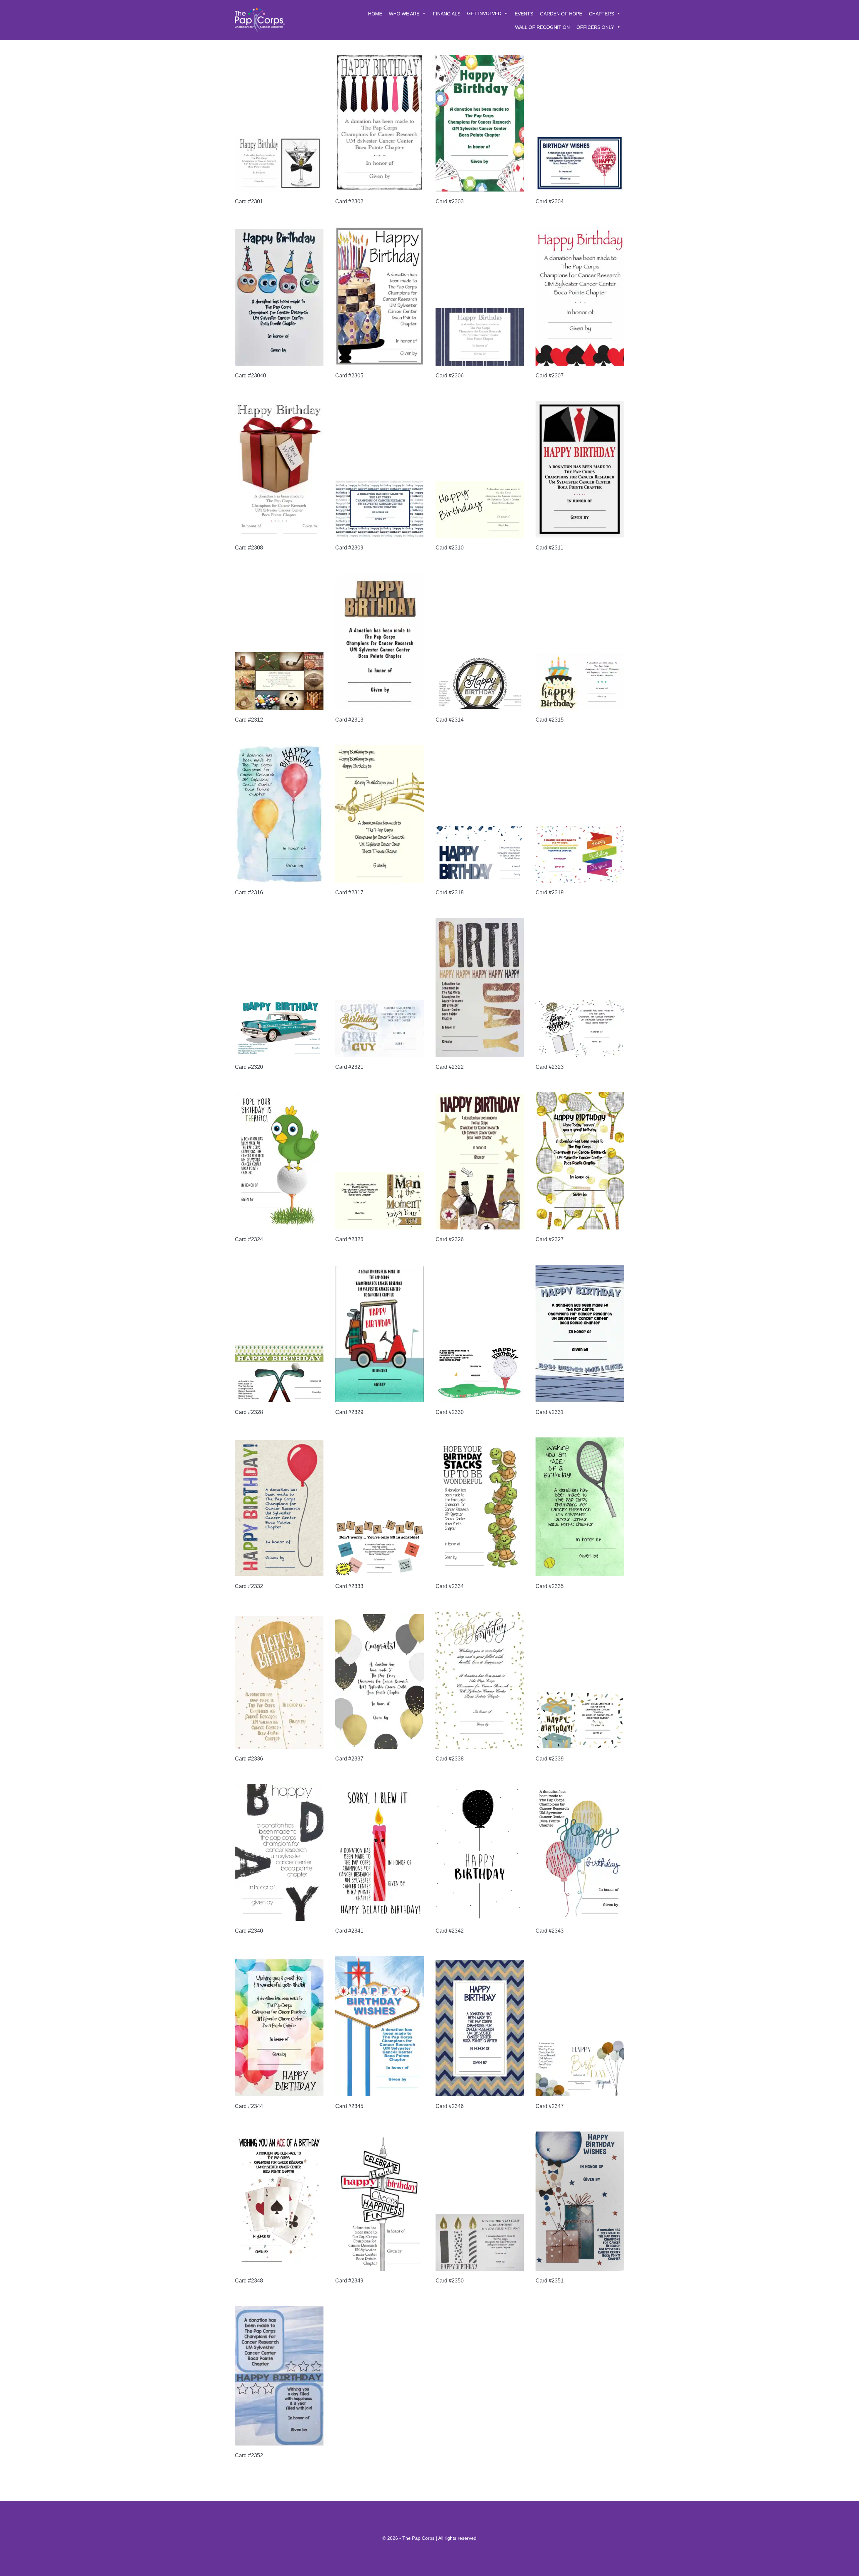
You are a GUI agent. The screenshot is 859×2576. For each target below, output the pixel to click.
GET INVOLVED (484, 13)
